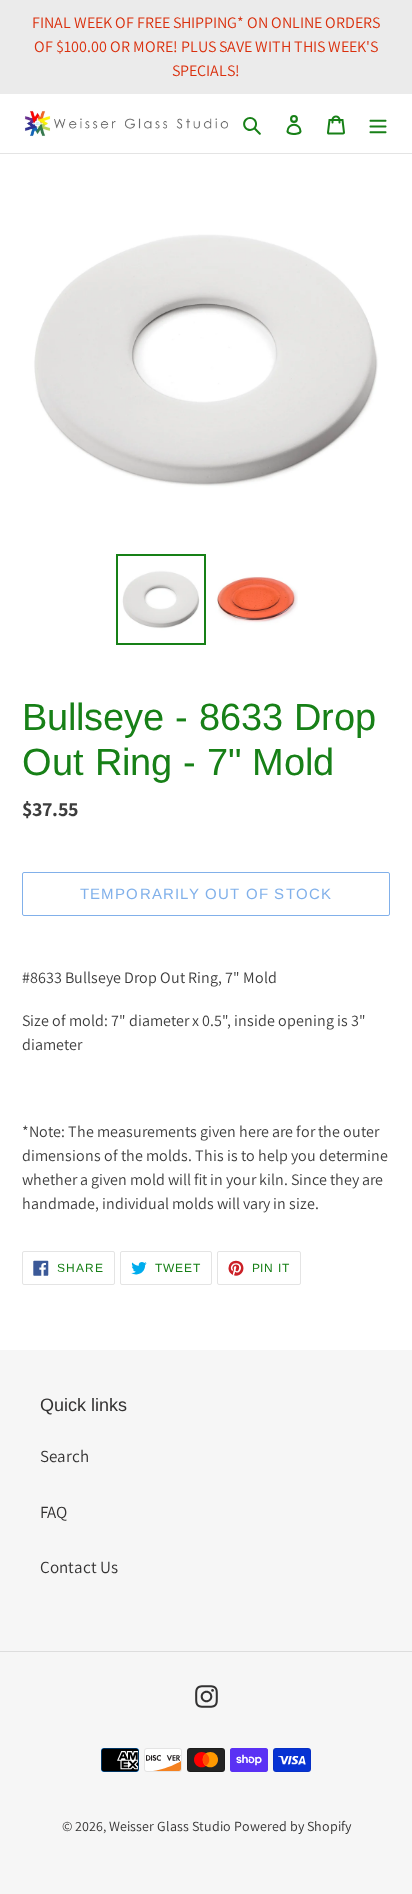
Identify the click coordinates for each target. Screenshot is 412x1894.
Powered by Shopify (292, 1826)
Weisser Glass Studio (170, 1826)
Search (64, 1456)
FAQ (53, 1512)
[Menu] (378, 124)
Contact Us (79, 1567)
